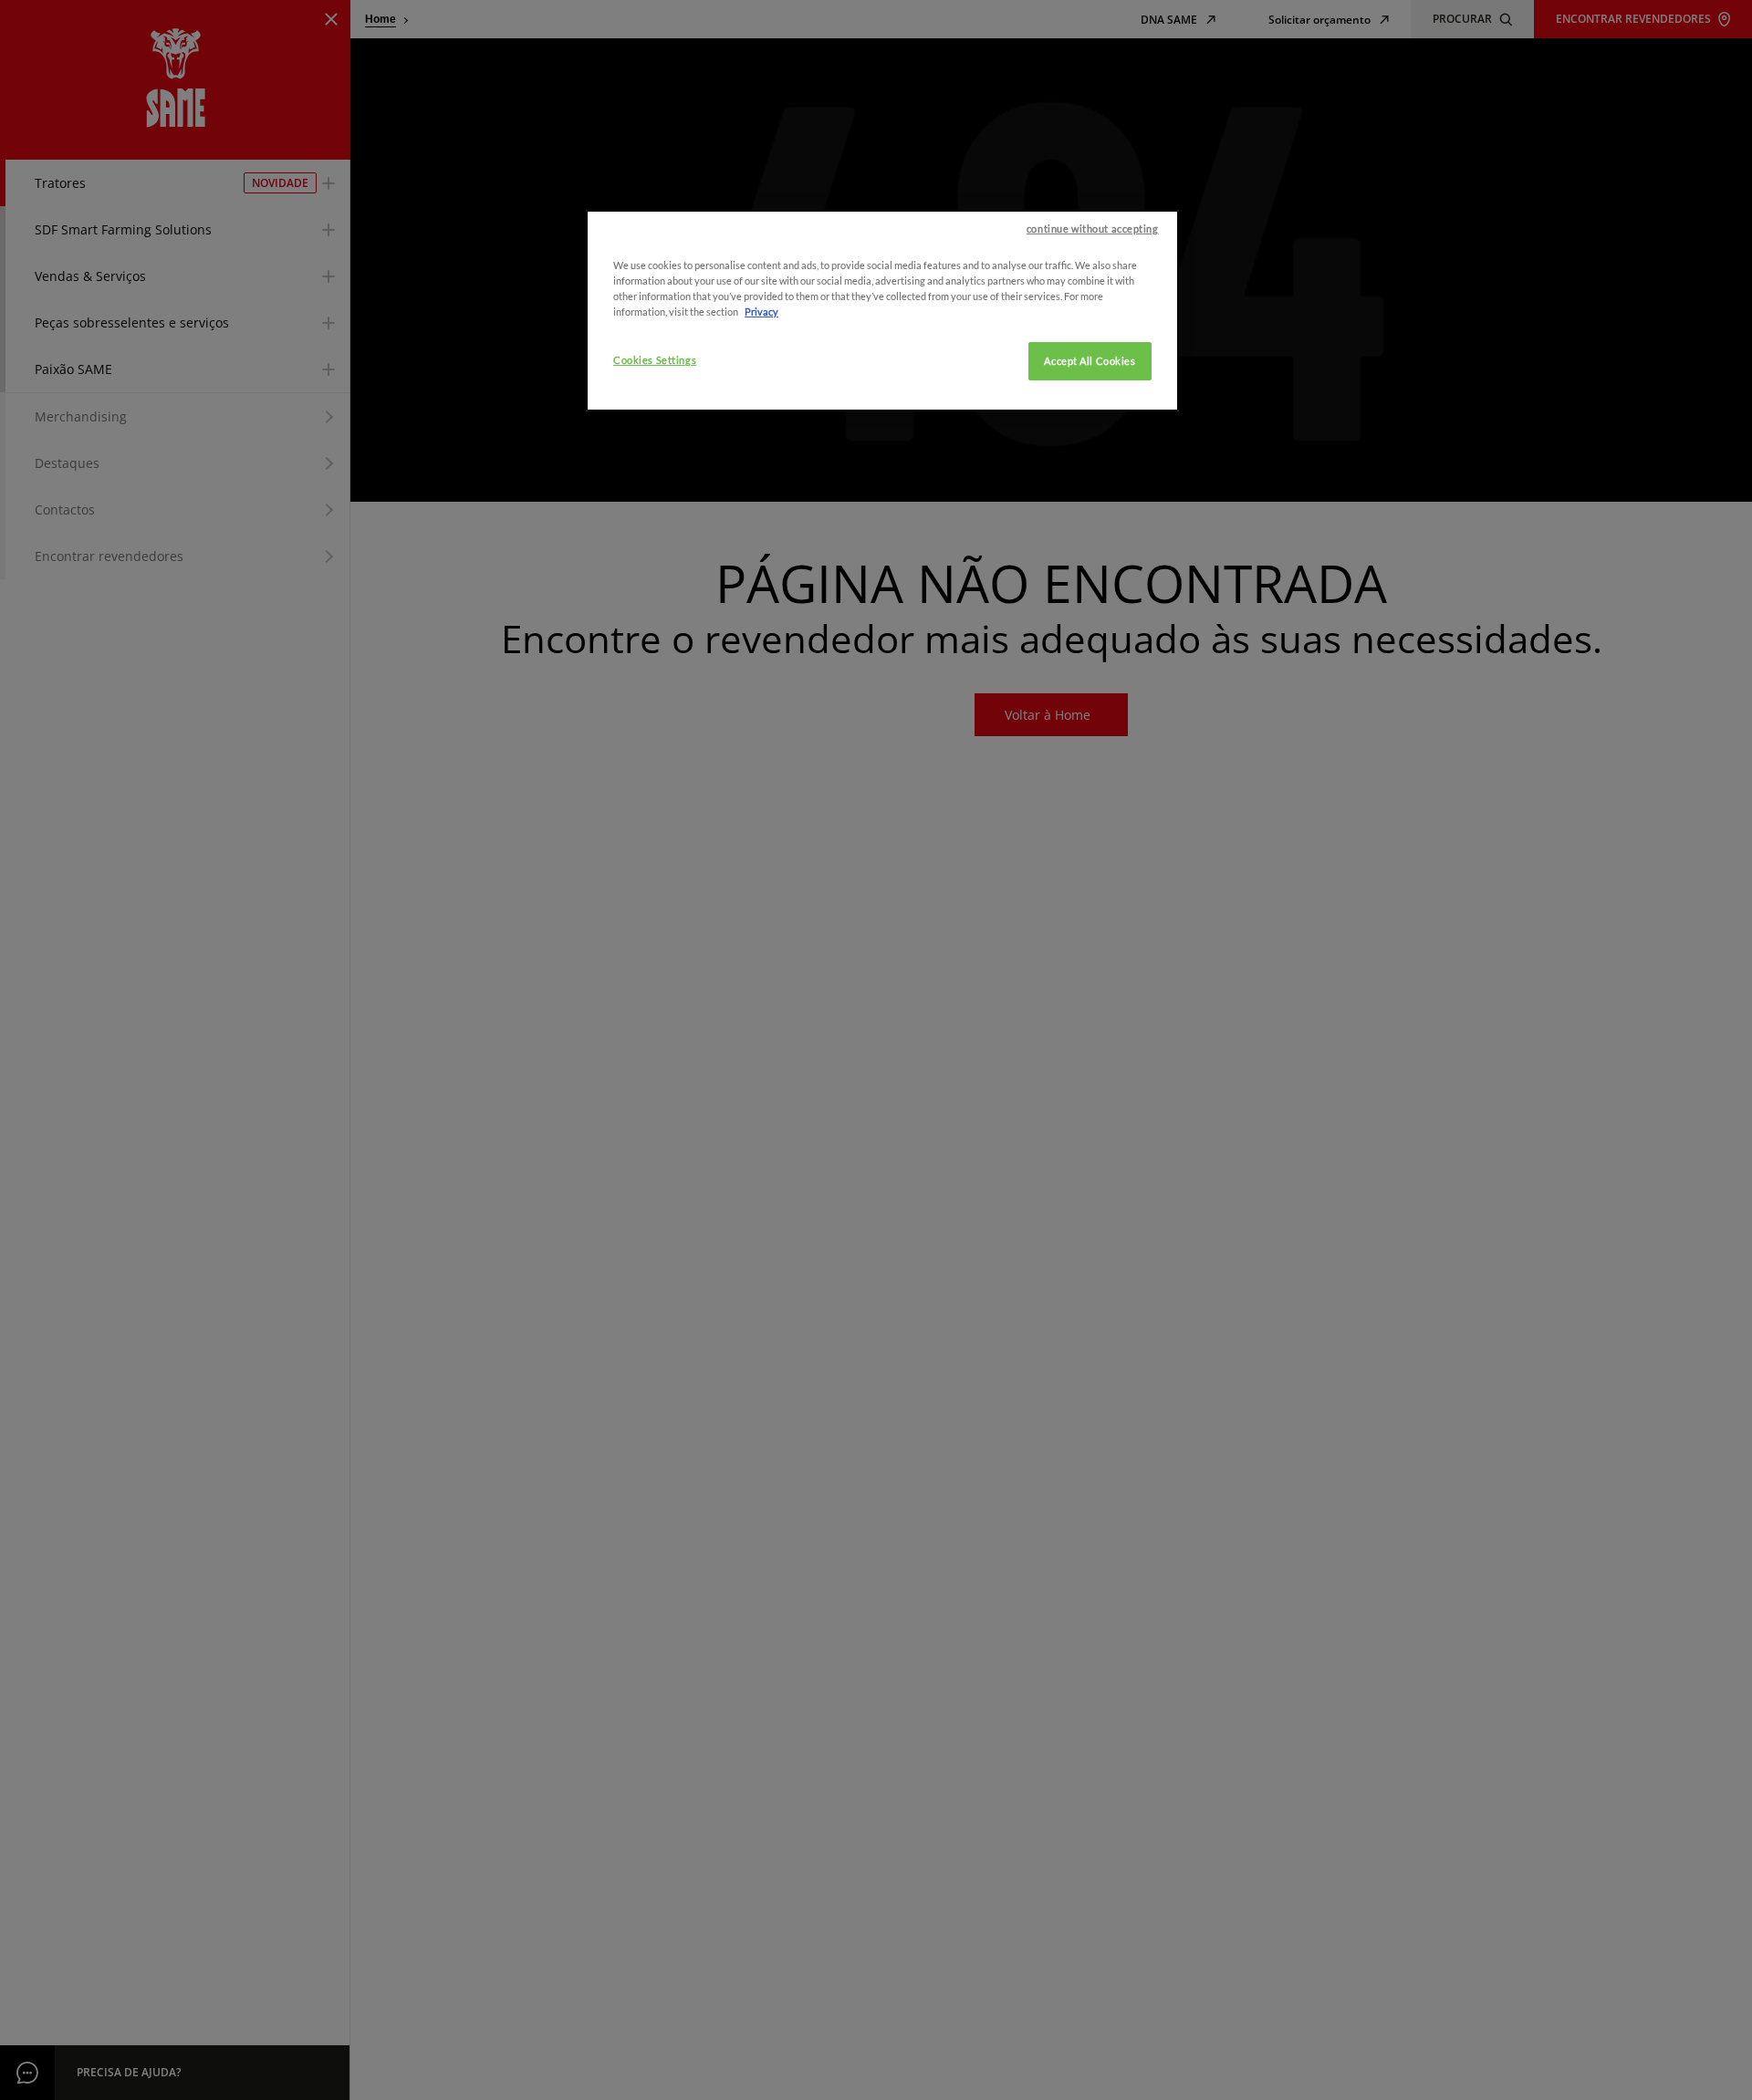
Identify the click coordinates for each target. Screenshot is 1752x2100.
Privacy (761, 312)
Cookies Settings (655, 360)
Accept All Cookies (1090, 361)
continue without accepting (1093, 229)
